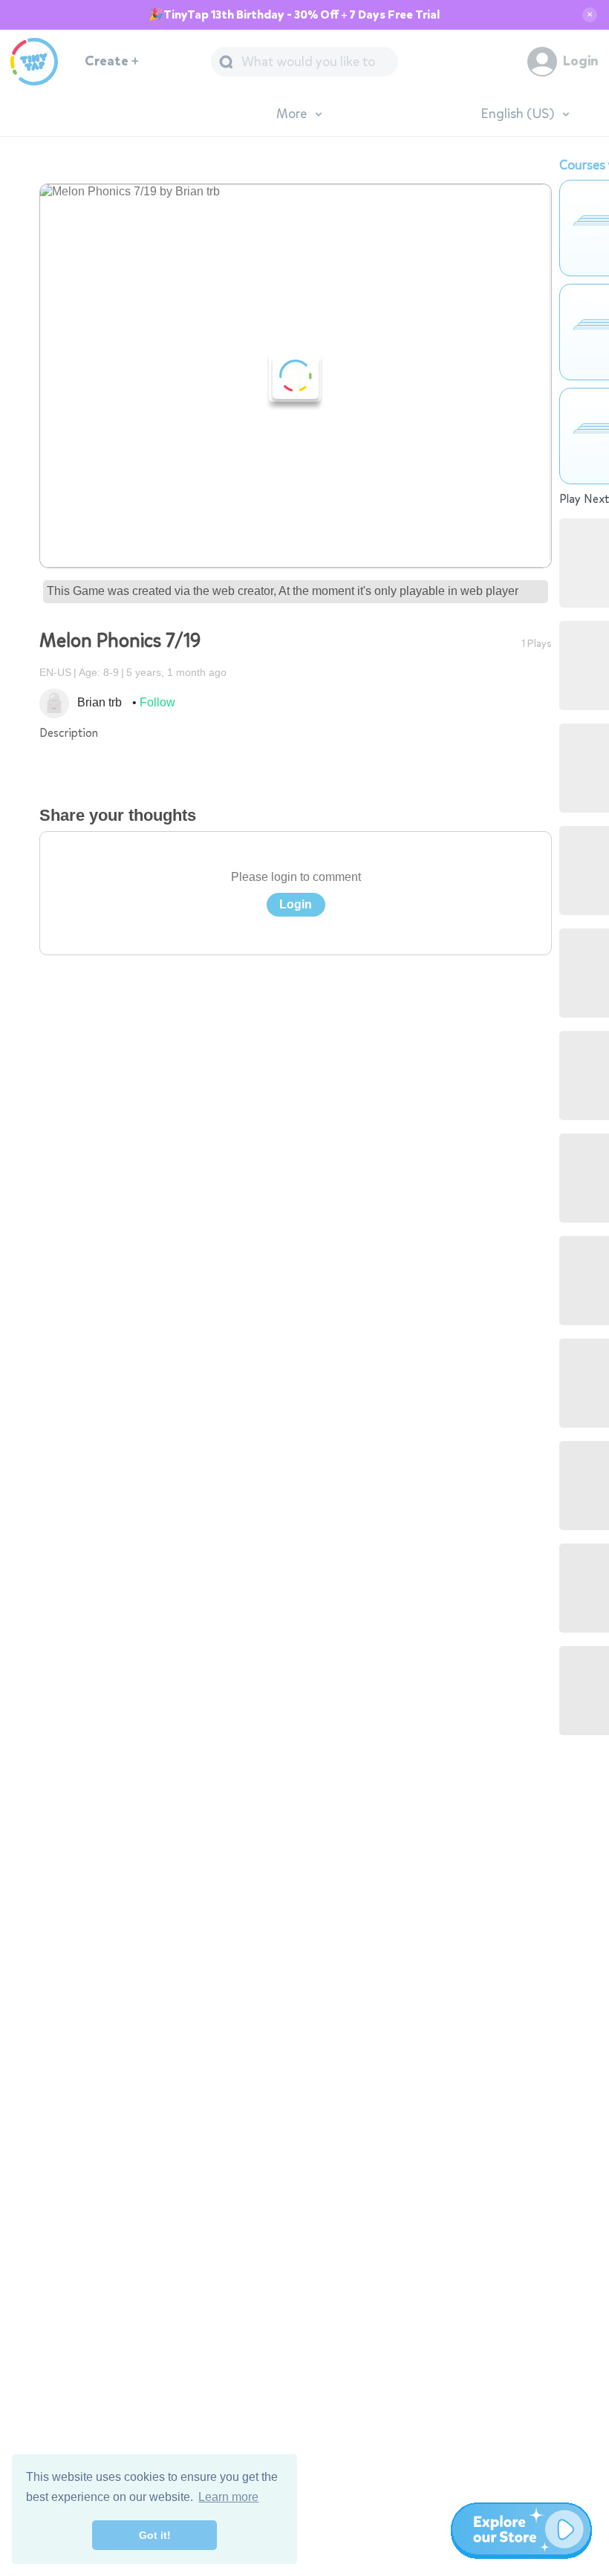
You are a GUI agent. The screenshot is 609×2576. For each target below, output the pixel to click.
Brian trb (100, 702)
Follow (157, 702)
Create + (112, 61)
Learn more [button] (228, 2497)
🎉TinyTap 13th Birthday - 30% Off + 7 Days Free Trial (294, 15)
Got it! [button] (155, 2535)
